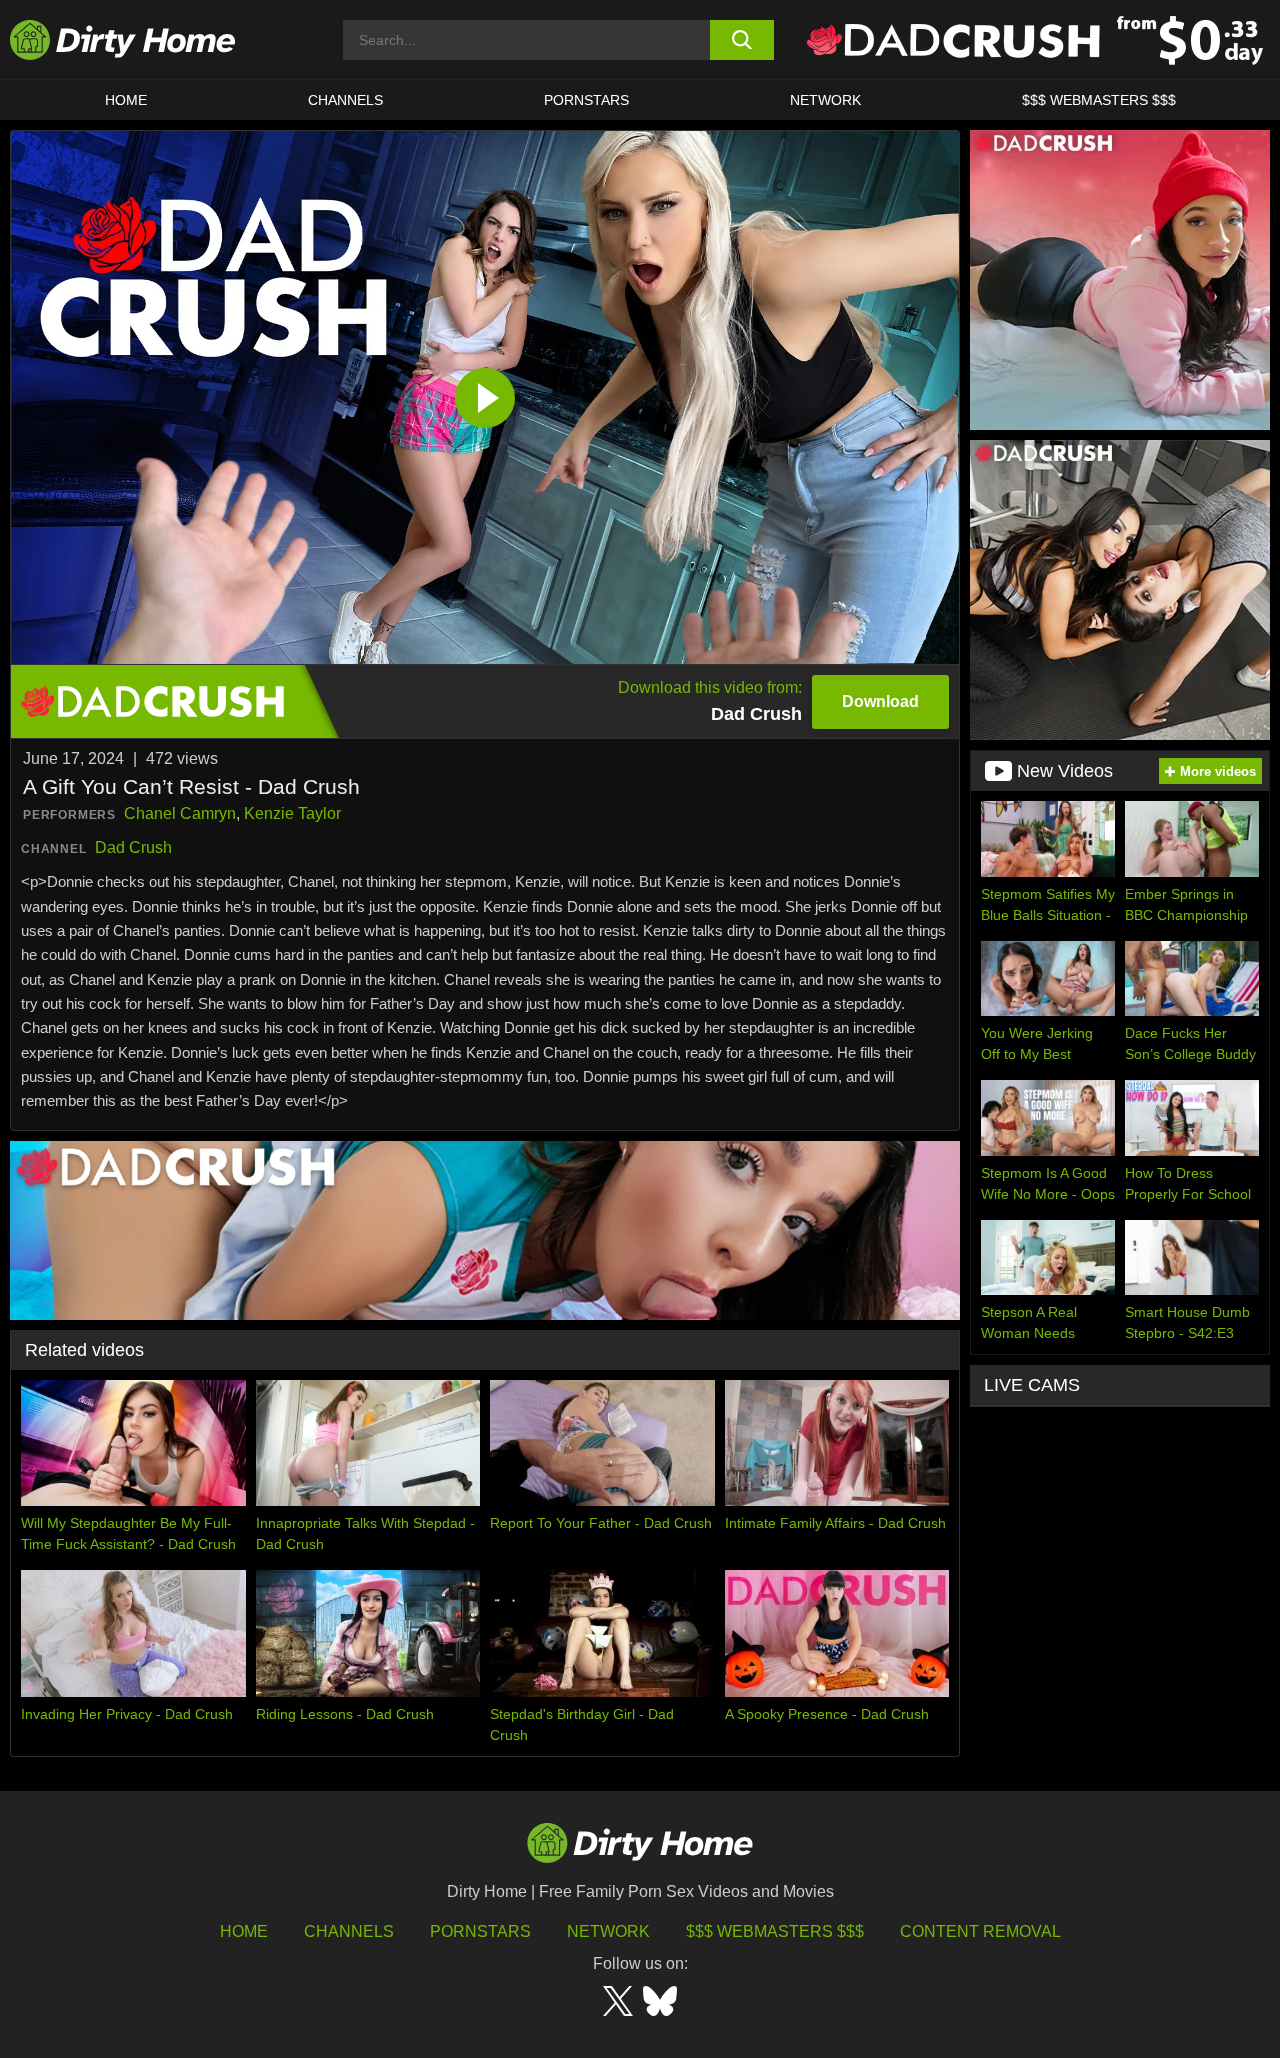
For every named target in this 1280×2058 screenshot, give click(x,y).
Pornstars (586, 100)
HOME (126, 100)
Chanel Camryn (180, 813)
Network (825, 100)
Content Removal (980, 1931)
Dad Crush (133, 847)
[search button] (742, 40)
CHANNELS (345, 100)
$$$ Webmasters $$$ (775, 1931)
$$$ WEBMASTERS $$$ (1099, 100)
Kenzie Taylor (292, 813)
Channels (349, 1931)
